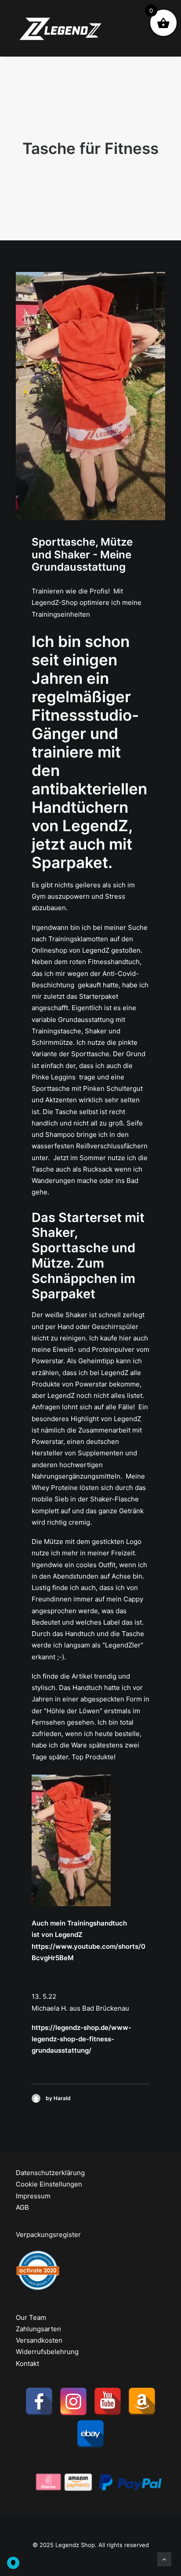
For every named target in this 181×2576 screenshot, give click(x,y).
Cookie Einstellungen (49, 2184)
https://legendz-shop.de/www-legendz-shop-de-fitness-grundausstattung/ (81, 2039)
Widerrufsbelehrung (47, 2352)
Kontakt (27, 2363)
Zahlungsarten (38, 2329)
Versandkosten (39, 2340)
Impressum (33, 2196)
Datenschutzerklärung (50, 2173)
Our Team (31, 2317)
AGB (22, 2207)
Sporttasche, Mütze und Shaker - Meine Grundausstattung (82, 555)
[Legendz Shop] (61, 28)
